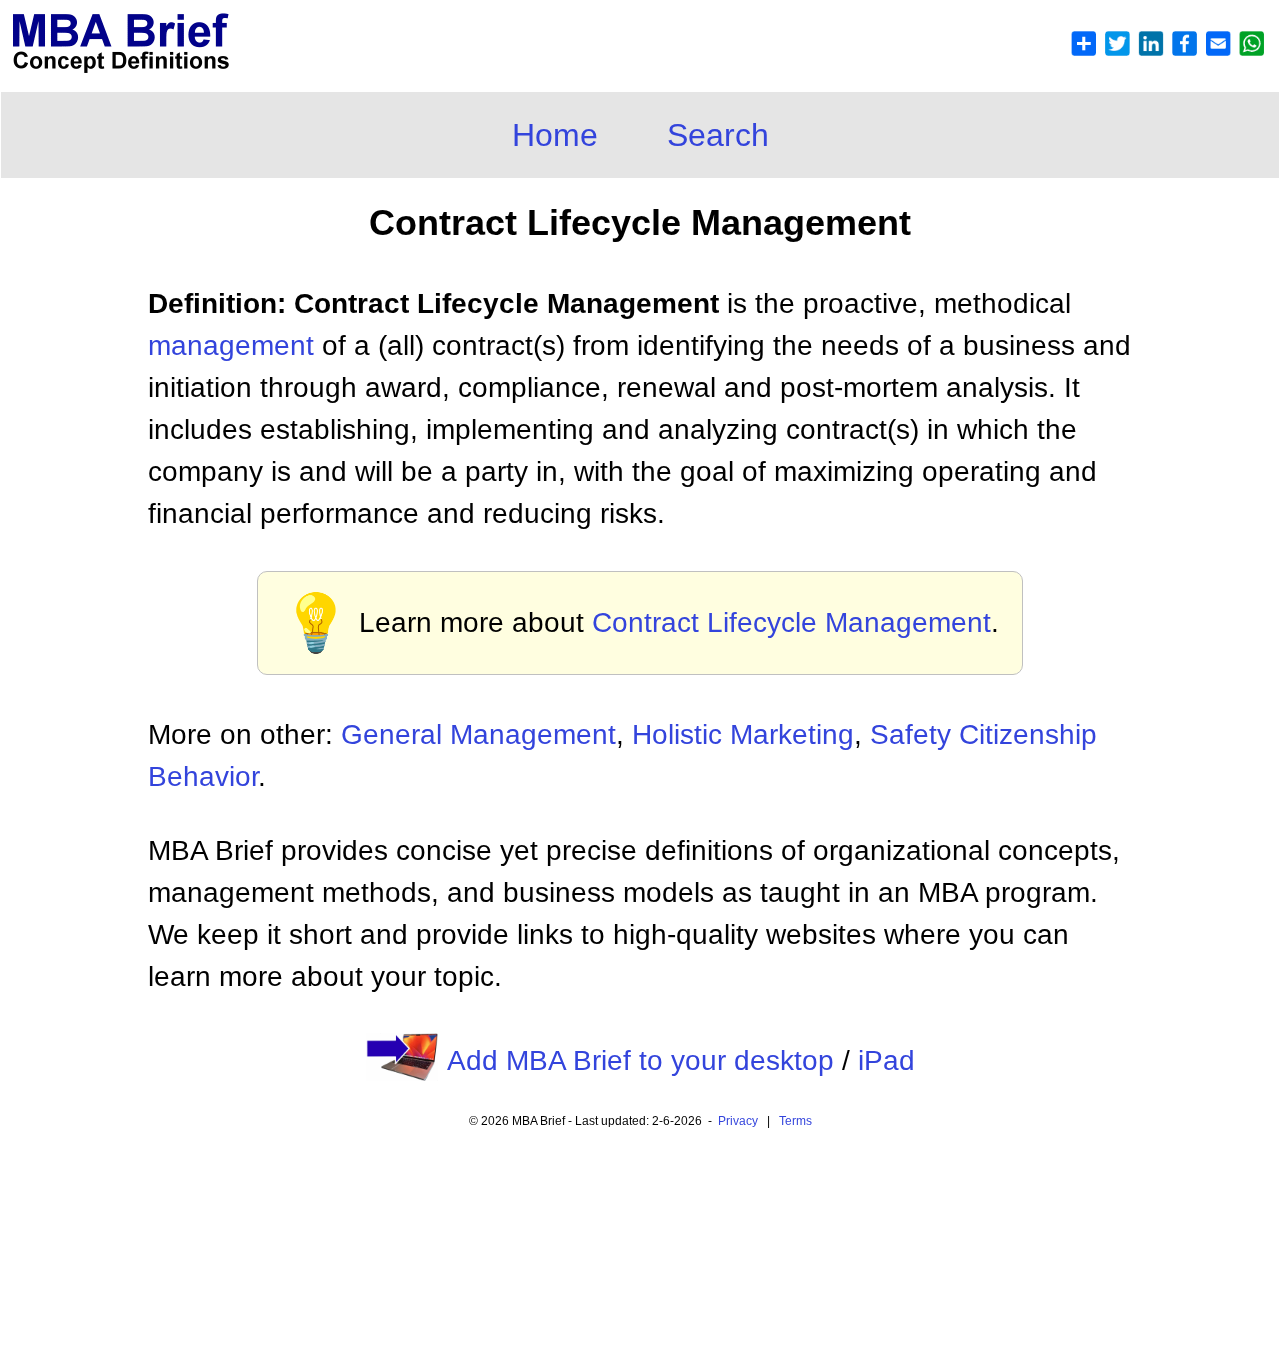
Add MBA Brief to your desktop (640, 1060)
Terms (795, 1121)
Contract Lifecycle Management (791, 622)
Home (555, 135)
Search (718, 135)
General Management (478, 734)
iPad (886, 1060)
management (231, 345)
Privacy (738, 1121)
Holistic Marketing (743, 734)
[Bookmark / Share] (1167, 51)
